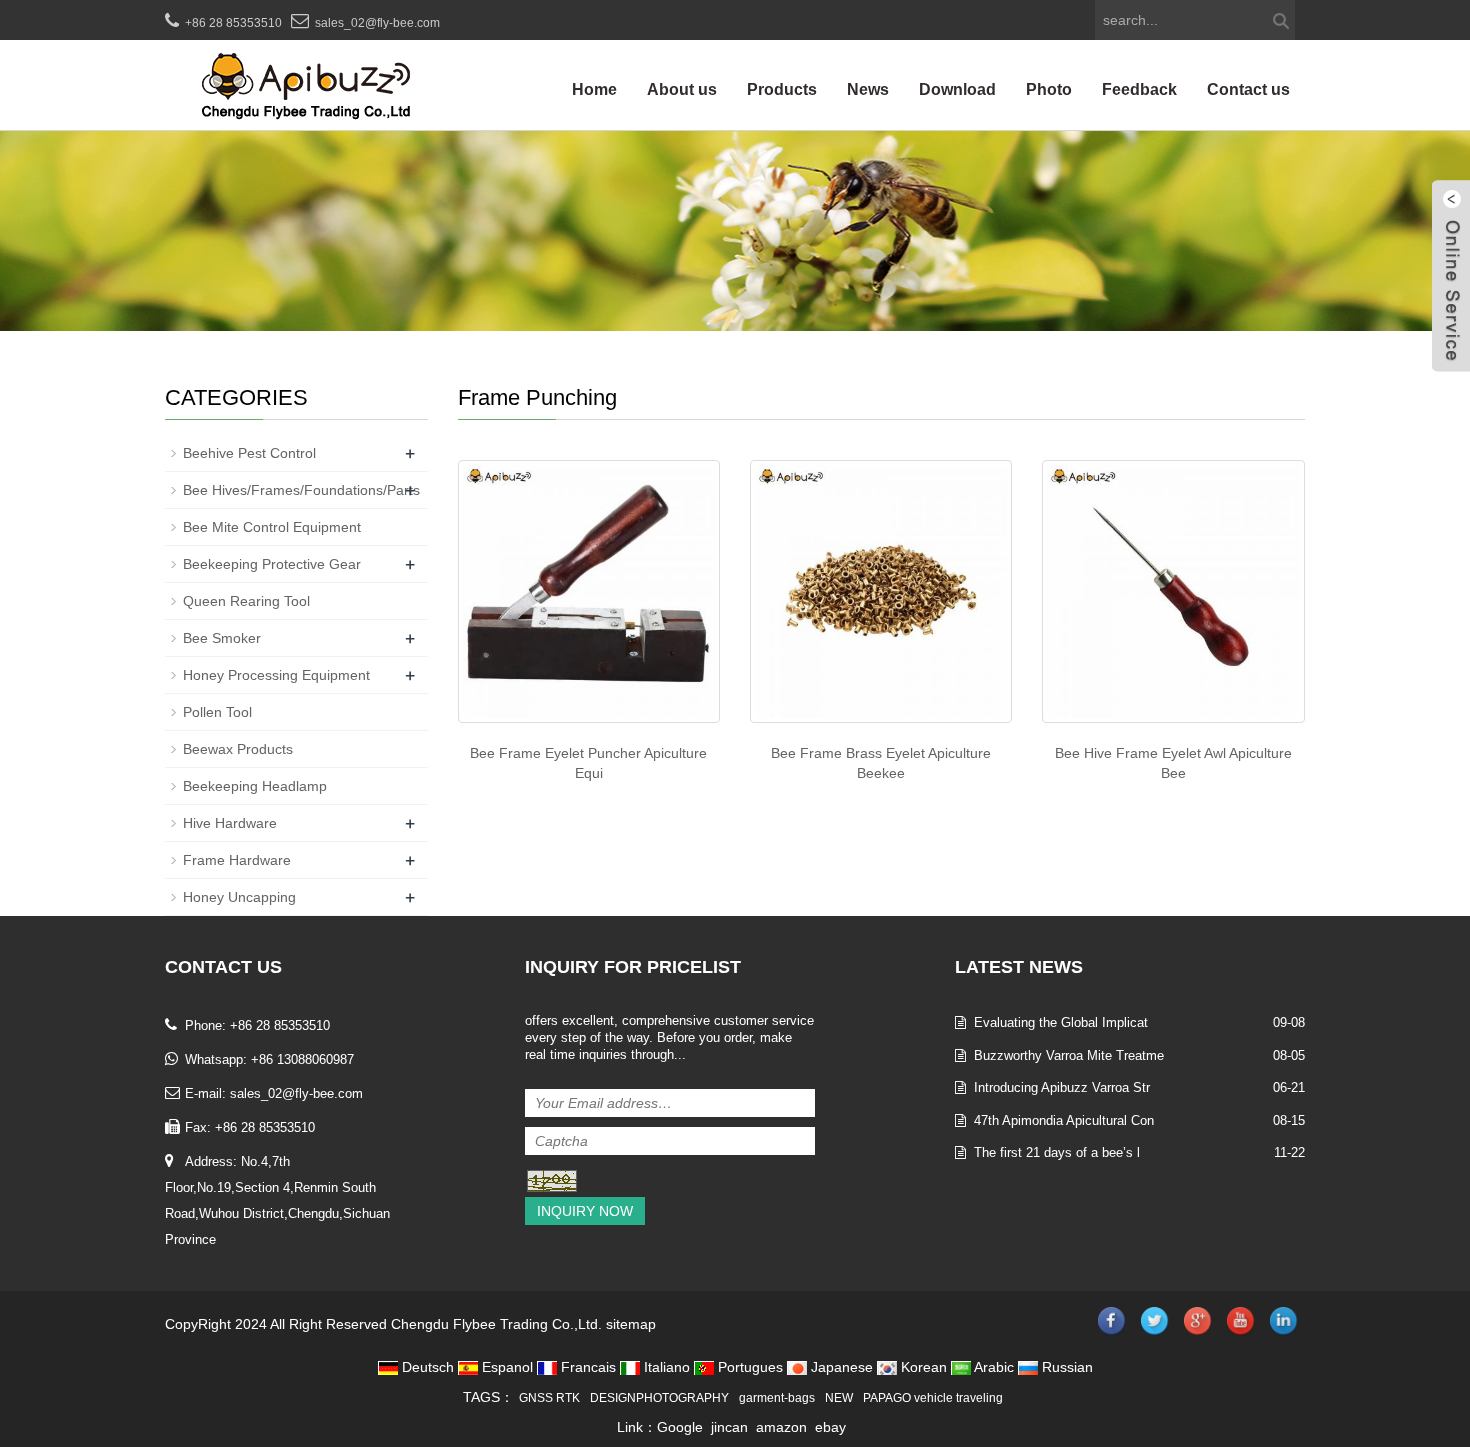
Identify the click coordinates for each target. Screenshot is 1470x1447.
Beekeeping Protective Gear (272, 564)
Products (782, 89)
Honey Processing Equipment (276, 675)
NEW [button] (839, 1398)
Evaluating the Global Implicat (1061, 1022)
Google (680, 1427)
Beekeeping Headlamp (255, 786)
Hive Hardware (230, 823)
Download (957, 89)
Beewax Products (238, 749)
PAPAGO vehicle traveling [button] (933, 1398)
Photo (1049, 89)
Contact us (1248, 89)
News (868, 89)
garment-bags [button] (777, 1398)
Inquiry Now (585, 1211)
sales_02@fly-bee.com (377, 23)
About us (682, 89)
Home (594, 89)
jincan (729, 1427)
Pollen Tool (217, 712)
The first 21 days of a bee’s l (1057, 1152)
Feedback (1139, 89)
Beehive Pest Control (249, 453)
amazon (781, 1427)
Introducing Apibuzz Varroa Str (1062, 1087)
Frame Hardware (237, 860)
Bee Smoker (222, 638)
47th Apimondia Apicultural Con (1064, 1120)
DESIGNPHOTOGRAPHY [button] (659, 1398)
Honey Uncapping (239, 897)
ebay (830, 1427)
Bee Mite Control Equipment (272, 527)
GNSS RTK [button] (549, 1398)
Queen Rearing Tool (246, 601)
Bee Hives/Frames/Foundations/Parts (301, 490)
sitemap (631, 1324)
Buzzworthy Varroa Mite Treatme (1069, 1055)
